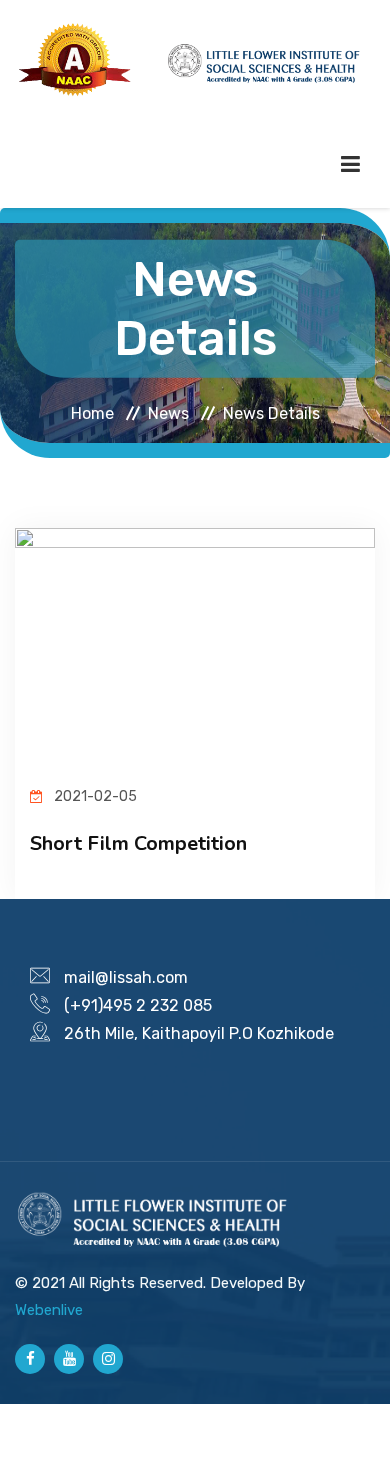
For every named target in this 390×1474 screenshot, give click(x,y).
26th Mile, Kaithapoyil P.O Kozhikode (199, 1033)
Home (92, 412)
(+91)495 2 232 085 (138, 1005)
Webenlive (49, 1310)
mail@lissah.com (126, 977)
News (168, 412)
